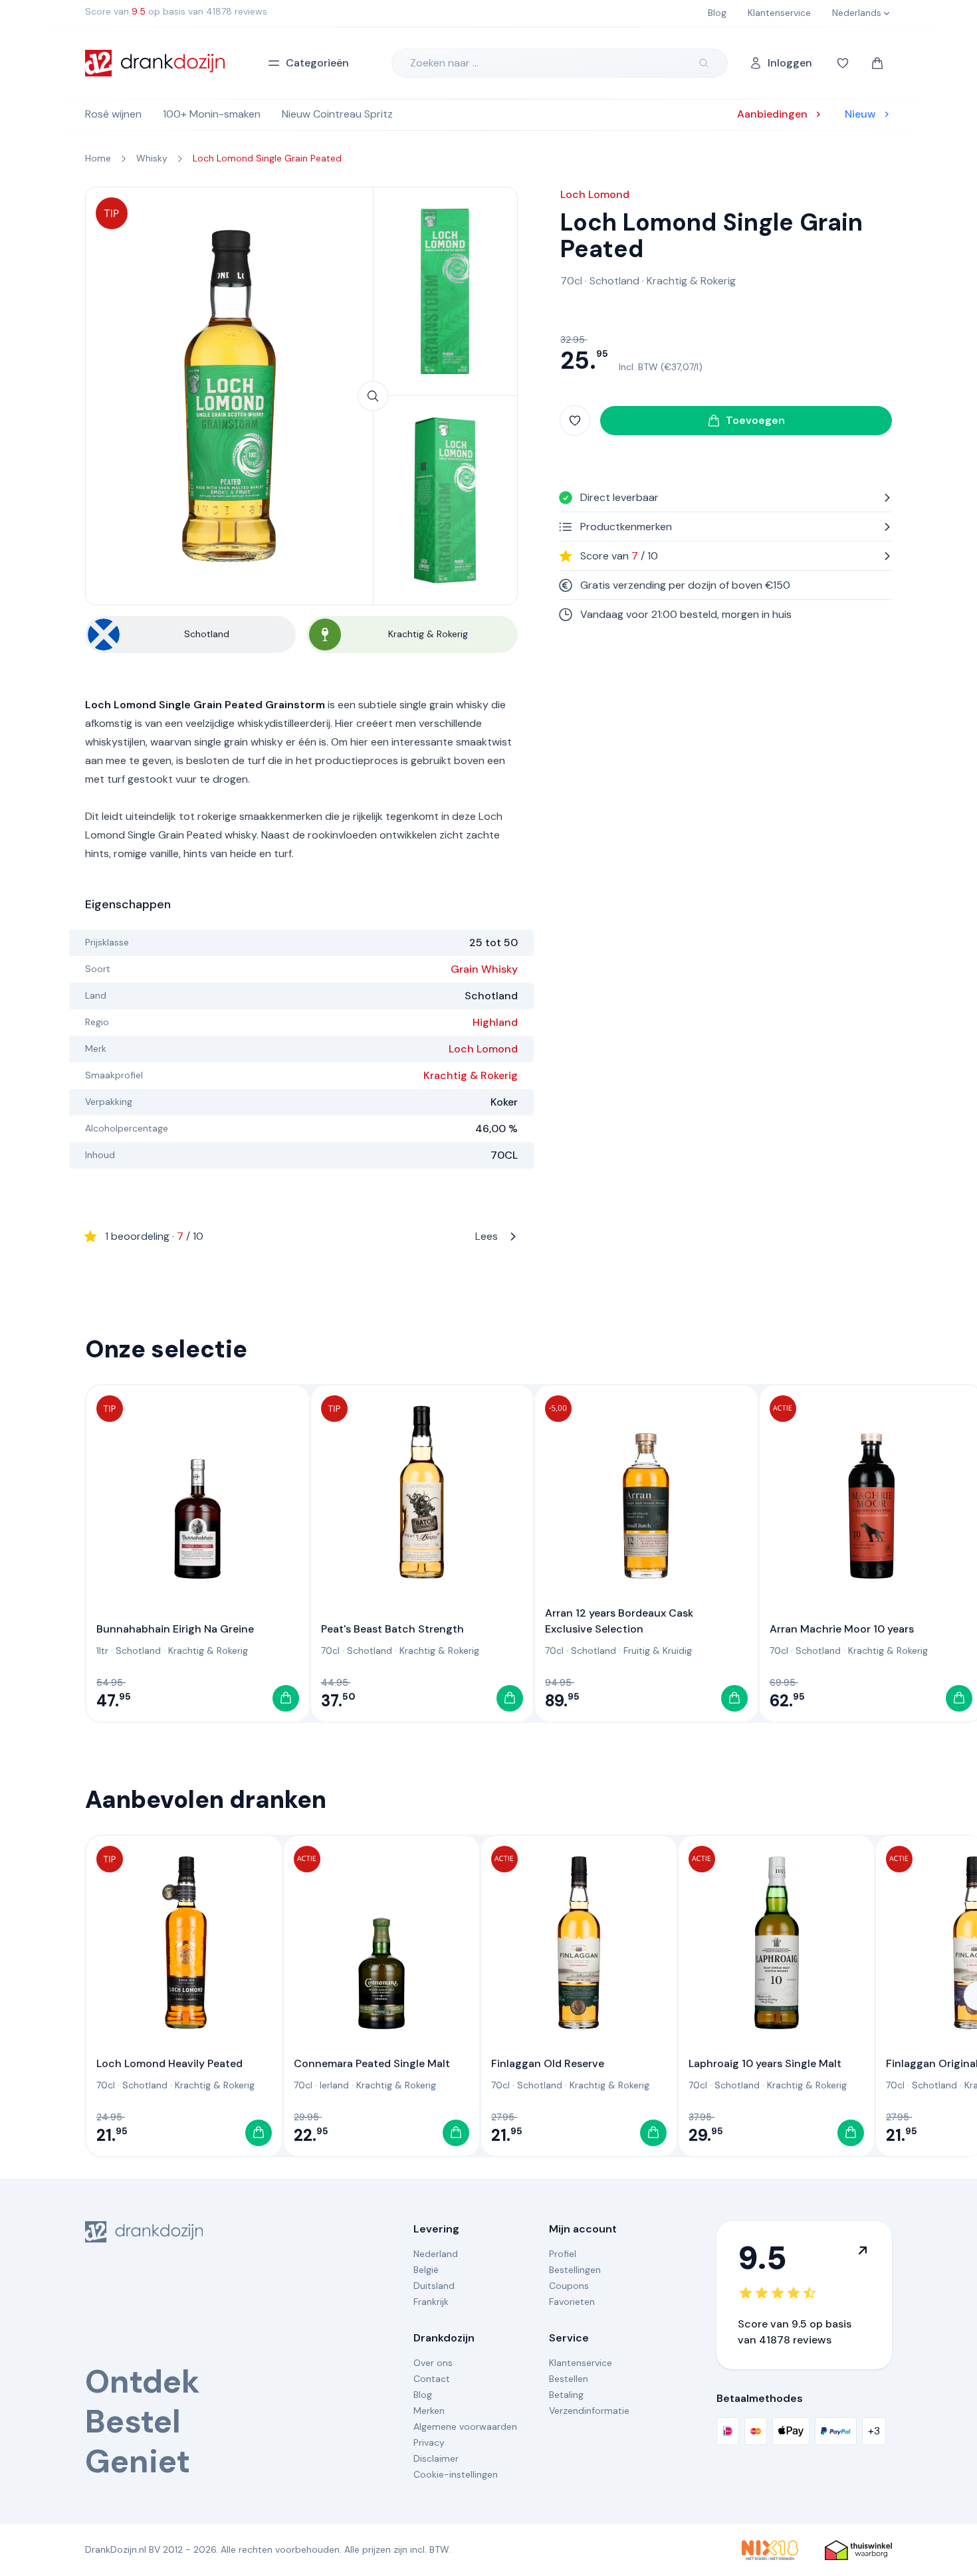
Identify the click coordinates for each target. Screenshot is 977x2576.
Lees (301, 1236)
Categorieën (317, 63)
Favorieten (572, 2302)
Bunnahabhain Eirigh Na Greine (175, 1629)
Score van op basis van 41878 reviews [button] (176, 11)
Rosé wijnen (113, 114)
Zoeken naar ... (444, 63)
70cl (571, 281)
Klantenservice (581, 2363)
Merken (429, 2411)
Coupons (569, 2286)
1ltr (102, 1650)
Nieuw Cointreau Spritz (337, 114)
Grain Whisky (484, 969)
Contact (432, 2379)
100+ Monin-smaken (212, 114)
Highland (495, 1022)
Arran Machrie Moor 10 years (842, 1629)
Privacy (429, 2442)
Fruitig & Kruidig (658, 1650)
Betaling (566, 2395)
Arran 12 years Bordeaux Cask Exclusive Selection (619, 1621)
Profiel (563, 2254)
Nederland (436, 2254)
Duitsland (434, 2286)
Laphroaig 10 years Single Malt (765, 2063)
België (426, 2270)
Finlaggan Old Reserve (548, 2063)
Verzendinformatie (589, 2411)
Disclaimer (436, 2458)
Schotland (614, 281)
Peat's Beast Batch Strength (392, 1629)
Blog (423, 2395)
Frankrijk (431, 2302)
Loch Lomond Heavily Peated (169, 2063)
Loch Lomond (483, 1049)
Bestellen (569, 2379)
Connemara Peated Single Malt (372, 2063)
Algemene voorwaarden (465, 2427)
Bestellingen (575, 2270)
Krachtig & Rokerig (471, 1075)
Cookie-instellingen (456, 2474)
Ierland (334, 2085)
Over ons (433, 2363)
